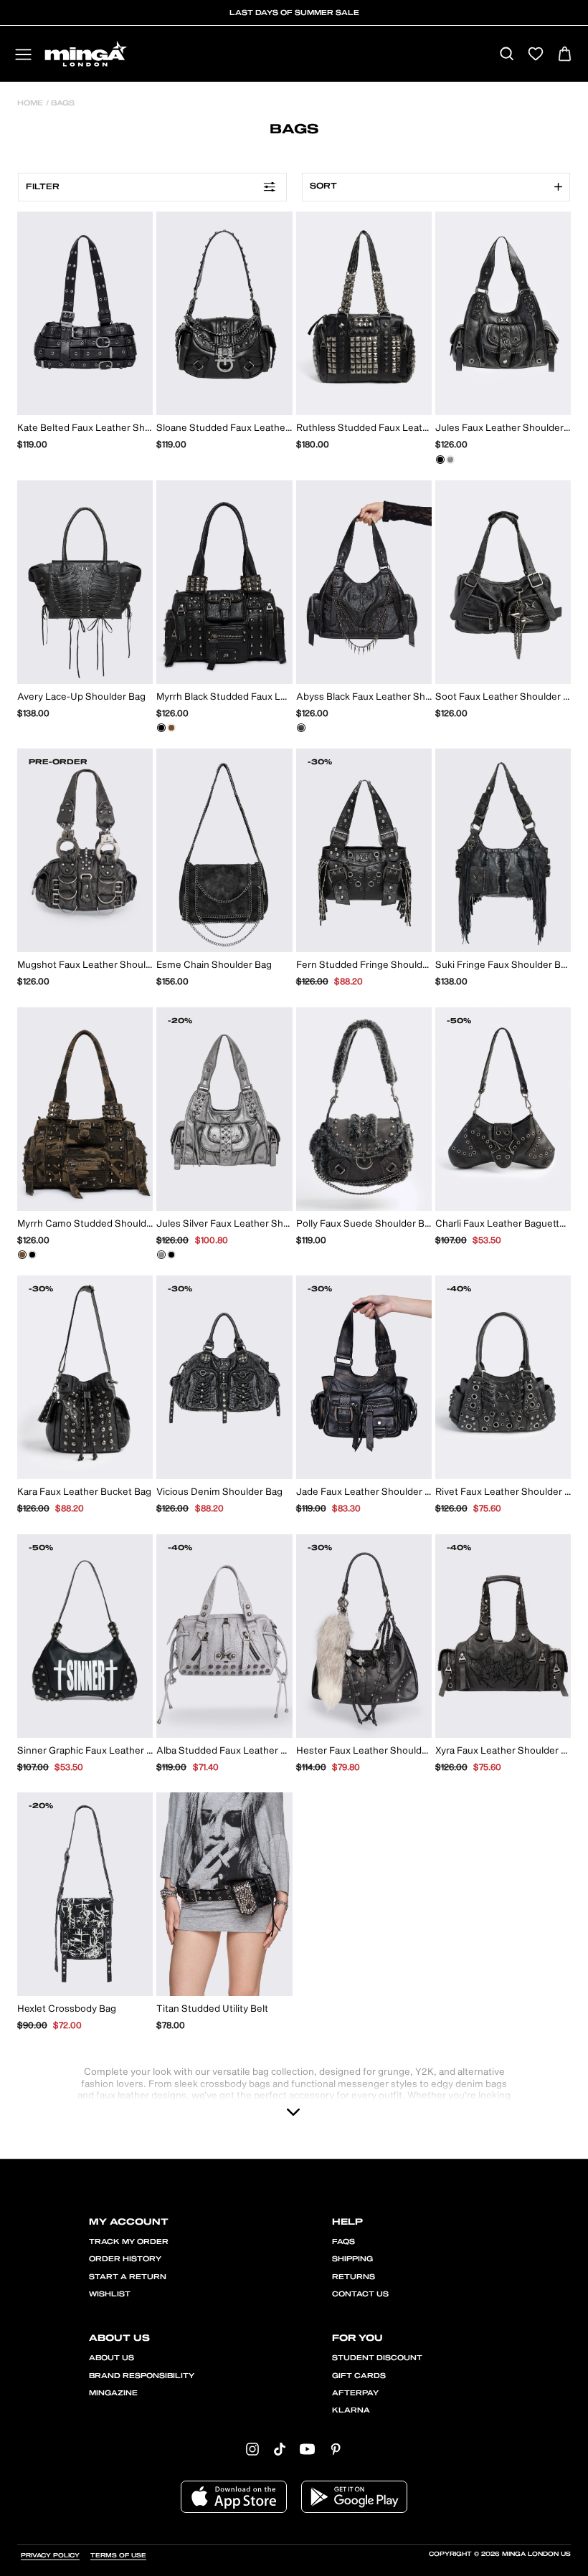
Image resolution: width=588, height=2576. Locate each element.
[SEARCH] (507, 55)
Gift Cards (359, 2376)
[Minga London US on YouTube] (307, 2449)
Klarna (351, 2410)
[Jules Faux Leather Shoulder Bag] (440, 460)
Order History (125, 2259)
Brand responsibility (142, 2376)
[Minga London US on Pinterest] (336, 2449)
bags (62, 103)
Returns (354, 2277)
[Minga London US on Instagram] (252, 2449)
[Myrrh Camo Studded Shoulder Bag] (171, 728)
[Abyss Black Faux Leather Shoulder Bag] (301, 728)
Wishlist (110, 2294)
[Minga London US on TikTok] (280, 2449)
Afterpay (355, 2393)
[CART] (565, 55)
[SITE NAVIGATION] (23, 56)
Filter (43, 187)
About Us (112, 2358)
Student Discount (377, 2358)
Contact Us (360, 2294)
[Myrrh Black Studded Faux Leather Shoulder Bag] (161, 728)
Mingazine (113, 2393)
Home (30, 103)
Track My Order (129, 2242)
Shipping (352, 2259)
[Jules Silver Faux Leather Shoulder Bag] (450, 460)
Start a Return (128, 2277)
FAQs (343, 2242)
